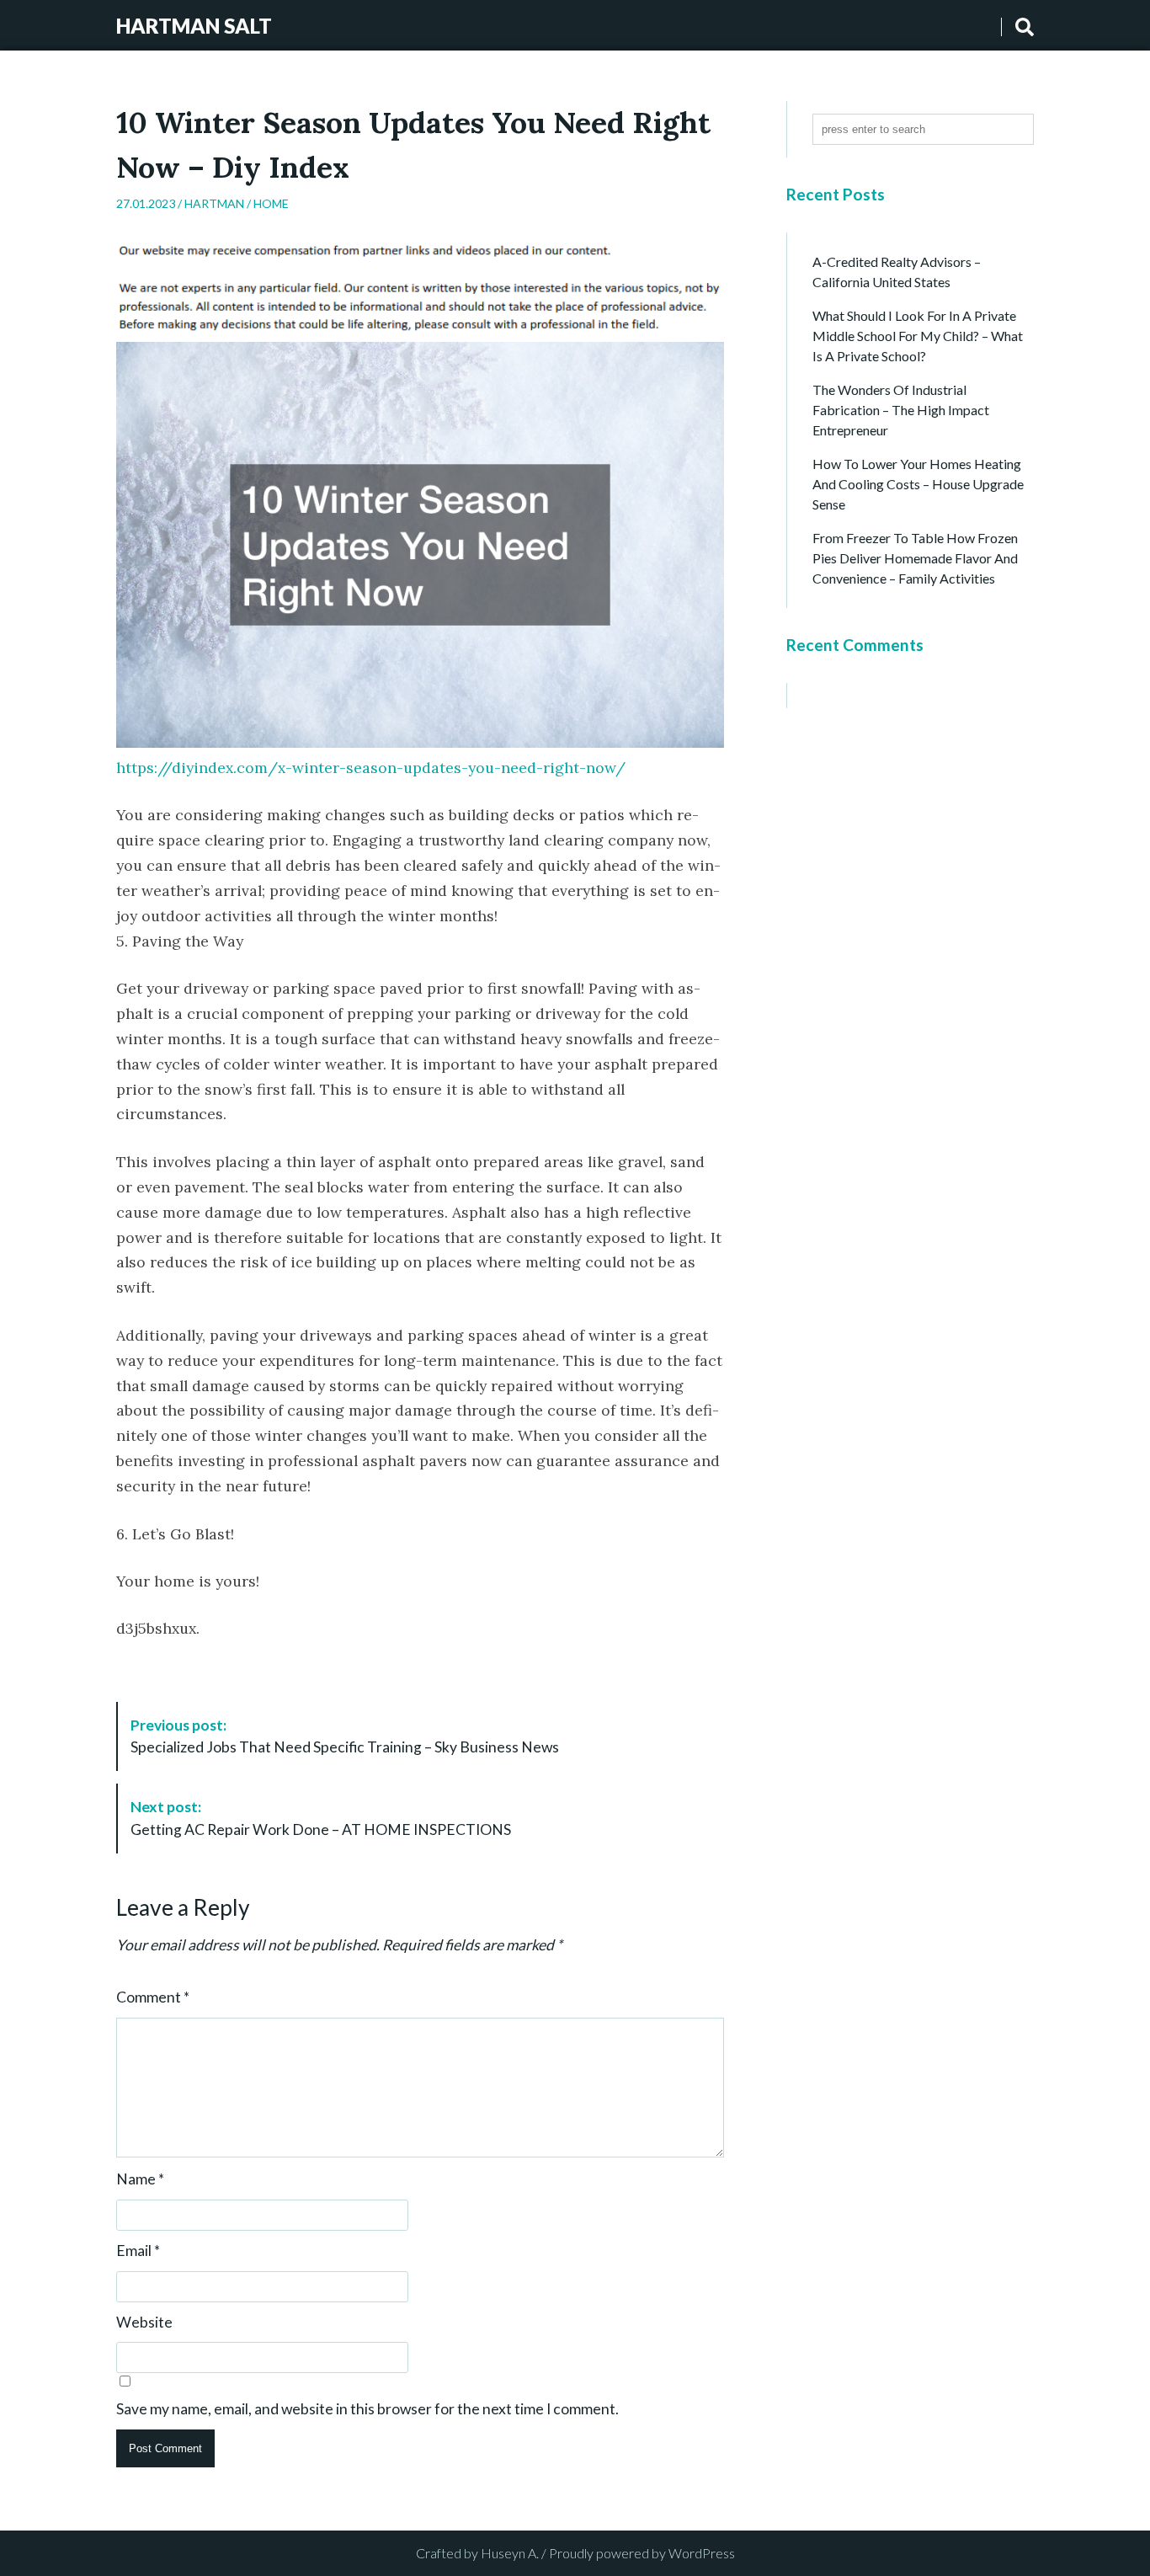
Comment (153, 1997)
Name (140, 2179)
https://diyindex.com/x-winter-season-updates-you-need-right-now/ (371, 768)
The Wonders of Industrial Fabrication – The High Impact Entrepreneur (901, 410)
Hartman (214, 203)
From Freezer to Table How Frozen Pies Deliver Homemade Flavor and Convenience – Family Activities (915, 558)
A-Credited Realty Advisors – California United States (897, 272)
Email (138, 2251)
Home (271, 203)
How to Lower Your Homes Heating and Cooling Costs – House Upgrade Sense (918, 484)
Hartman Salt (194, 26)
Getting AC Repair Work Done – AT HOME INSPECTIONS (321, 1818)
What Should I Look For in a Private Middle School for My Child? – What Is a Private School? (918, 336)
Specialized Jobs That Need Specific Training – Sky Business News (345, 1736)
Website (144, 2323)
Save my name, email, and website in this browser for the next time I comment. (367, 2409)
